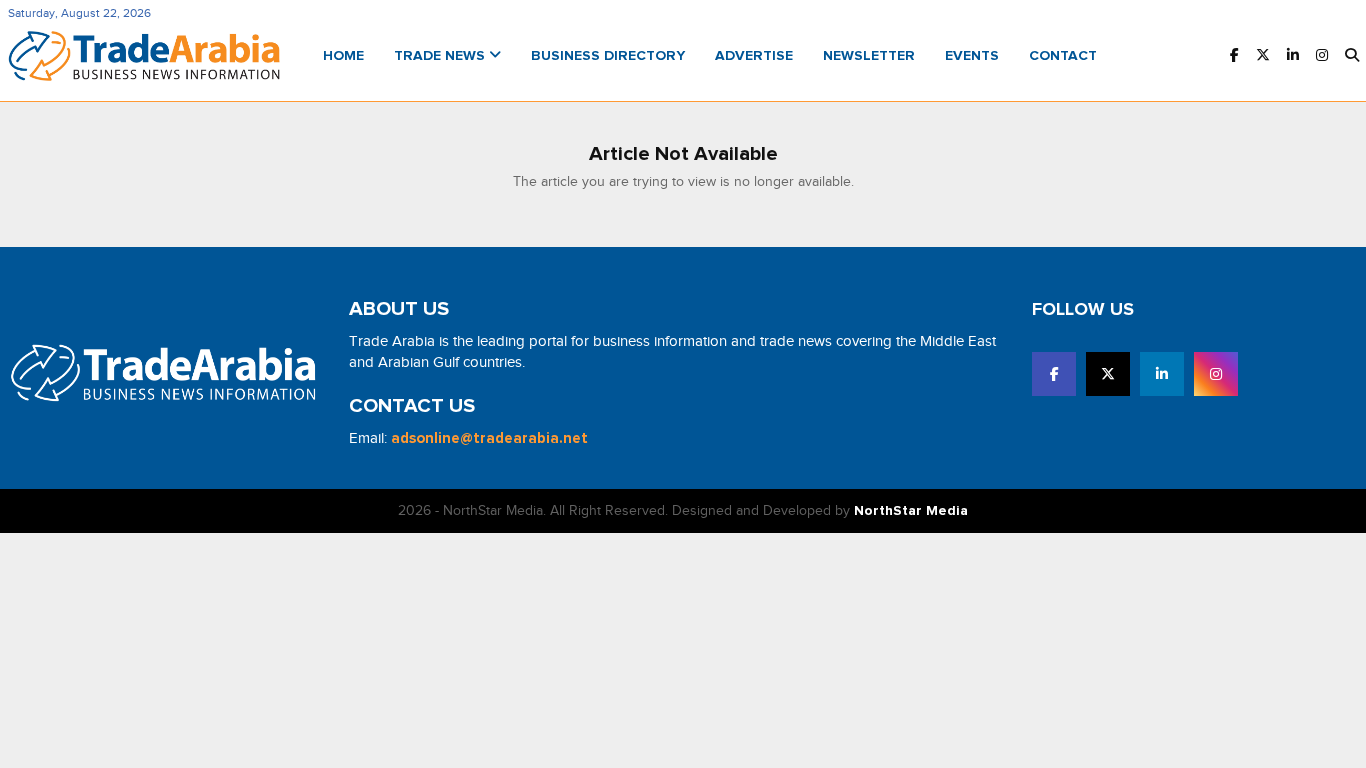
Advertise (754, 56)
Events (972, 56)
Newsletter (869, 56)
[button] (1352, 56)
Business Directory (608, 56)
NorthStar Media (911, 511)
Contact (1063, 56)
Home (343, 56)
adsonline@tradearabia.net (489, 438)
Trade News (441, 56)
